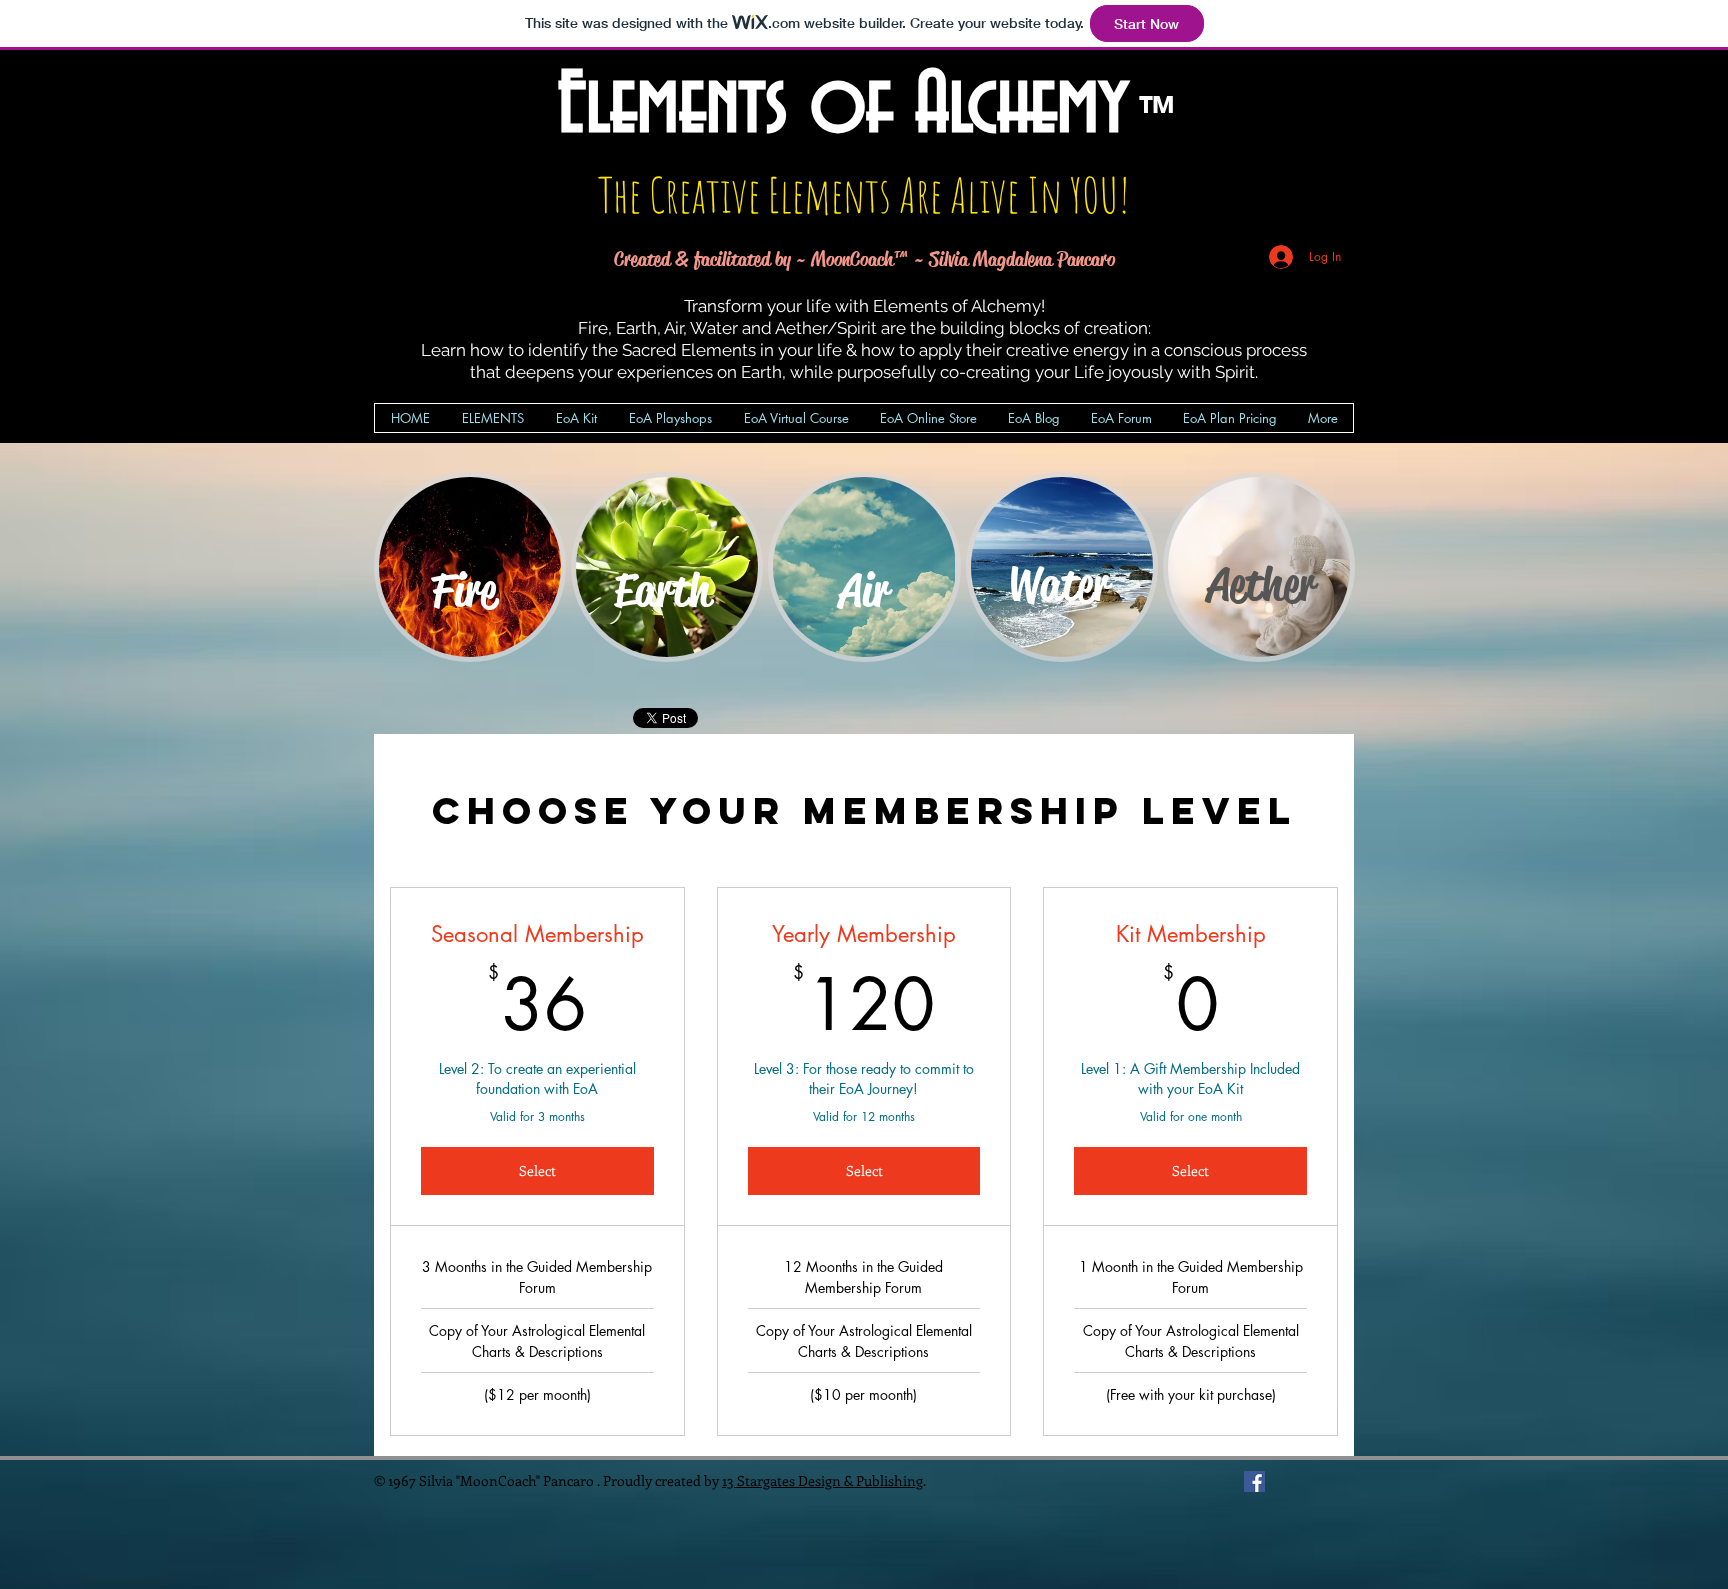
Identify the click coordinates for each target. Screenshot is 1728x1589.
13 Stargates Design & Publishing (822, 1480)
